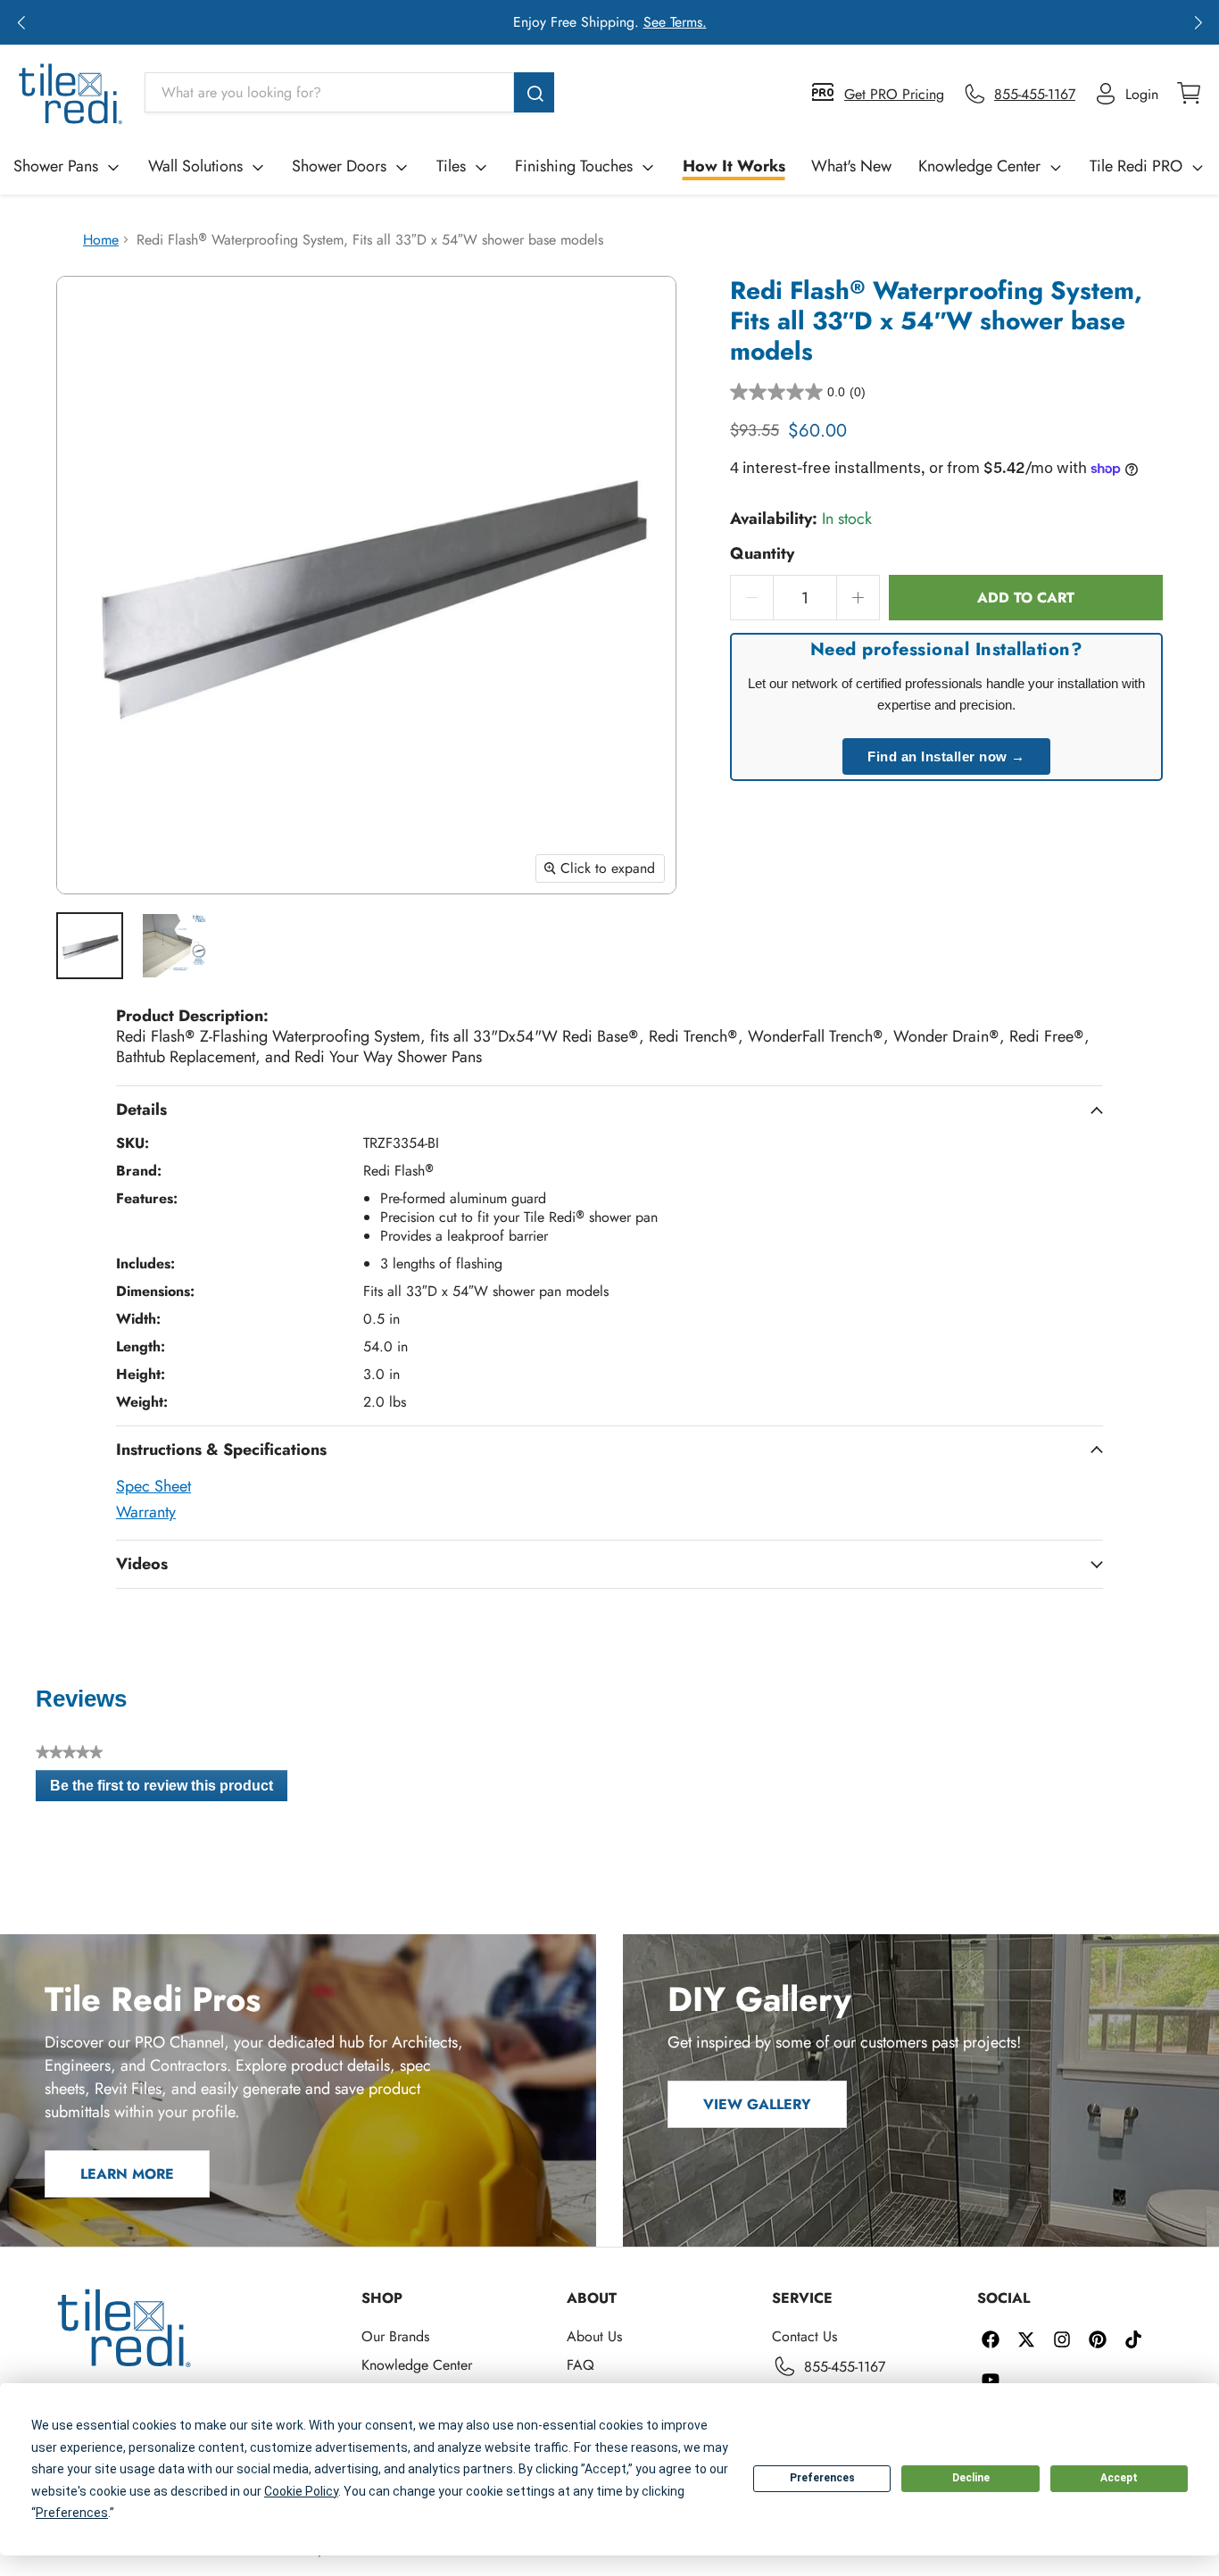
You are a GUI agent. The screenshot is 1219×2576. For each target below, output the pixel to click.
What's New (851, 166)
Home (101, 240)
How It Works (734, 166)
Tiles (451, 166)
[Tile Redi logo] (70, 94)
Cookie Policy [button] (301, 2491)
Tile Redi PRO (1136, 166)
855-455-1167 (845, 2367)
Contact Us (804, 2336)
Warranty (146, 1512)
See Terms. (675, 22)
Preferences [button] (72, 2513)
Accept (1119, 2478)
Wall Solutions (195, 166)
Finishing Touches (574, 166)
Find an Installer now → (946, 756)
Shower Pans (56, 166)
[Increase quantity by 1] (858, 598)
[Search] (534, 92)
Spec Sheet (153, 1486)
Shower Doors (339, 166)
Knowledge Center (979, 166)
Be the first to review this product (169, 1790)
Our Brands (395, 2336)
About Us (594, 2336)
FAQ (580, 2365)
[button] (21, 22)
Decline (971, 2478)
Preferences (822, 2478)
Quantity (762, 554)
